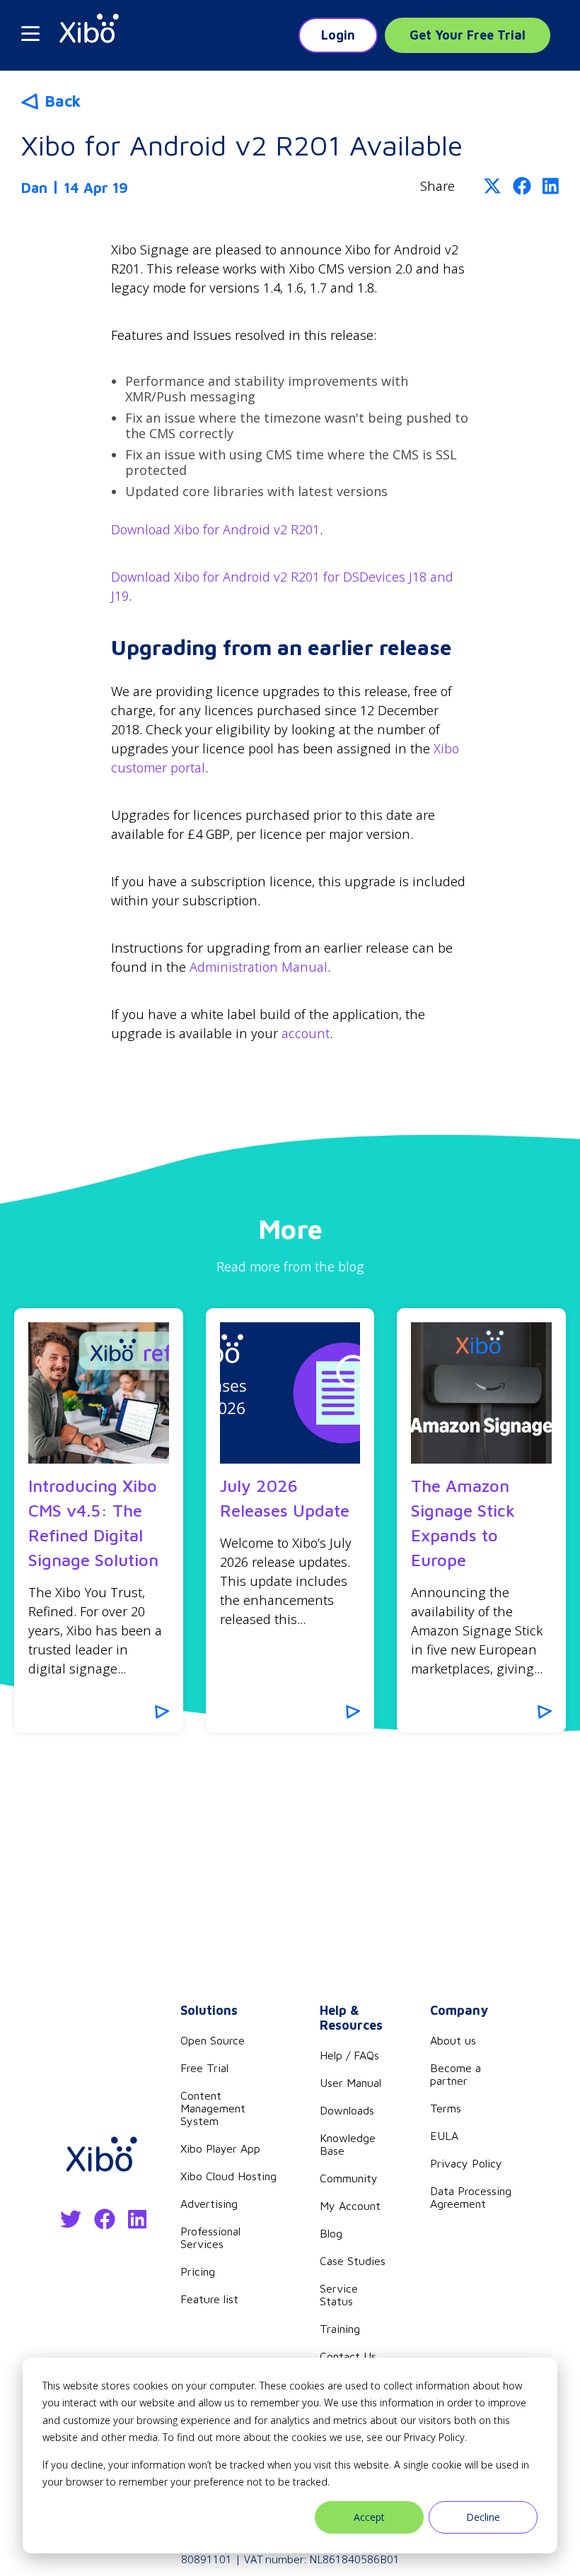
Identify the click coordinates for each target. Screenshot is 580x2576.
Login (338, 35)
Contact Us (348, 2356)
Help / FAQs (349, 2055)
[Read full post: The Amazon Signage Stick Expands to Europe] (481, 1393)
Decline (483, 2517)
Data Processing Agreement (471, 2197)
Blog (331, 2233)
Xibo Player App (220, 2148)
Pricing (198, 2271)
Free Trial (204, 2068)
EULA (444, 2136)
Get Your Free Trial (468, 35)
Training (340, 2329)
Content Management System (213, 2108)
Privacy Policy (466, 2163)
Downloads (347, 2110)
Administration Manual (259, 967)
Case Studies (353, 2261)
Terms (446, 2108)
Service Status (339, 2295)
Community (349, 2178)
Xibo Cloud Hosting (228, 2176)
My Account (350, 2206)
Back (63, 101)
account (306, 1033)
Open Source (213, 2040)
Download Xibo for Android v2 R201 (215, 529)
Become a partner (456, 2074)
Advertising (209, 2204)
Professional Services (210, 2237)
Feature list (209, 2299)
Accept (369, 2517)
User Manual (350, 2083)
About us (453, 2040)
